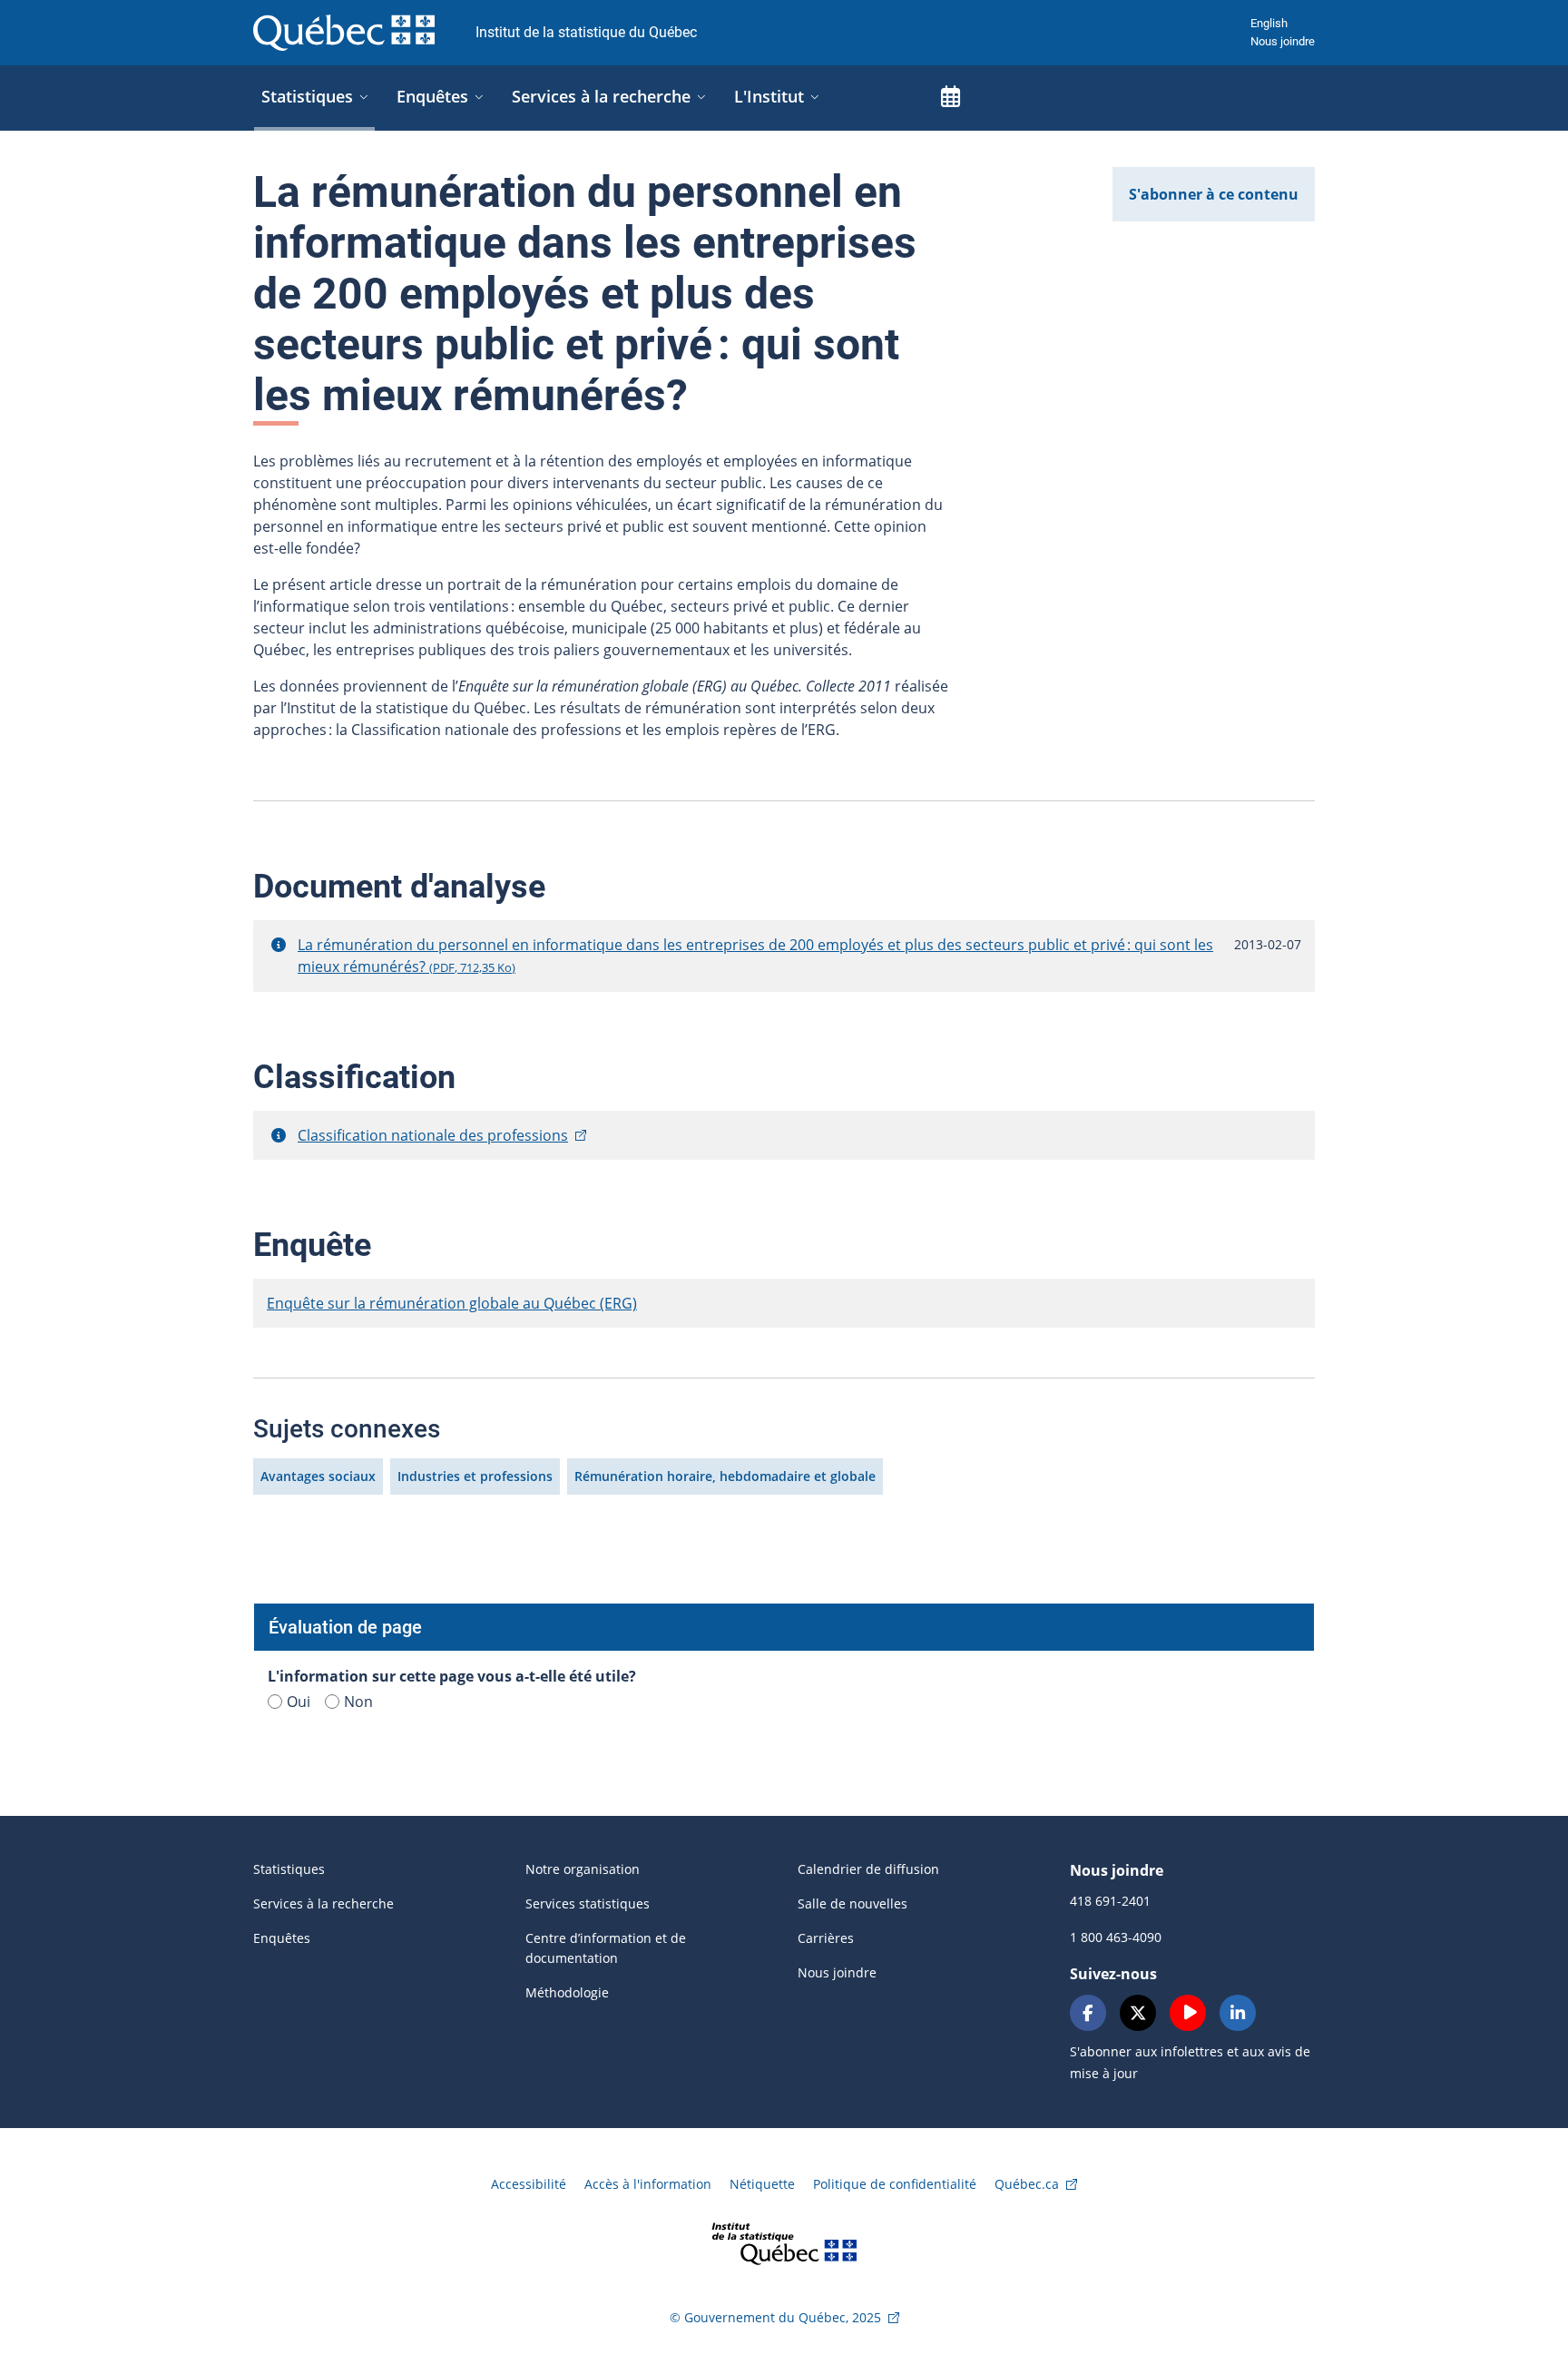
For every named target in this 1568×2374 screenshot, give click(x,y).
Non (358, 1702)
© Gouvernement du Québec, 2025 (775, 2317)
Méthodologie (567, 1992)
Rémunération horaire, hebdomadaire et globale (725, 1476)
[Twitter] (1138, 2013)
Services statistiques (588, 1903)
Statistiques (289, 1869)
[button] (279, 945)
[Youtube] (1188, 2013)
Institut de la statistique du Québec (586, 32)
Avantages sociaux (318, 1476)
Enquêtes (282, 1938)
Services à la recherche (323, 1903)
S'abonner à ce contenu (1214, 194)
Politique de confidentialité (895, 2184)
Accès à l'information (648, 2184)
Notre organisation (583, 1869)
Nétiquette (762, 2184)
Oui (299, 1702)
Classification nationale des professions (433, 1135)
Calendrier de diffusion (868, 1869)
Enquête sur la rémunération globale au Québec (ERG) (452, 1303)
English (1269, 23)
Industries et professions (475, 1476)
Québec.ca (1027, 2184)
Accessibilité (529, 2184)
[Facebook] (1088, 2013)
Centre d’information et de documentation (606, 1948)
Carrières (826, 1938)
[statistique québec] (784, 2242)
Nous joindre (1283, 41)
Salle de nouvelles (853, 1903)
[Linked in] (1238, 2013)
